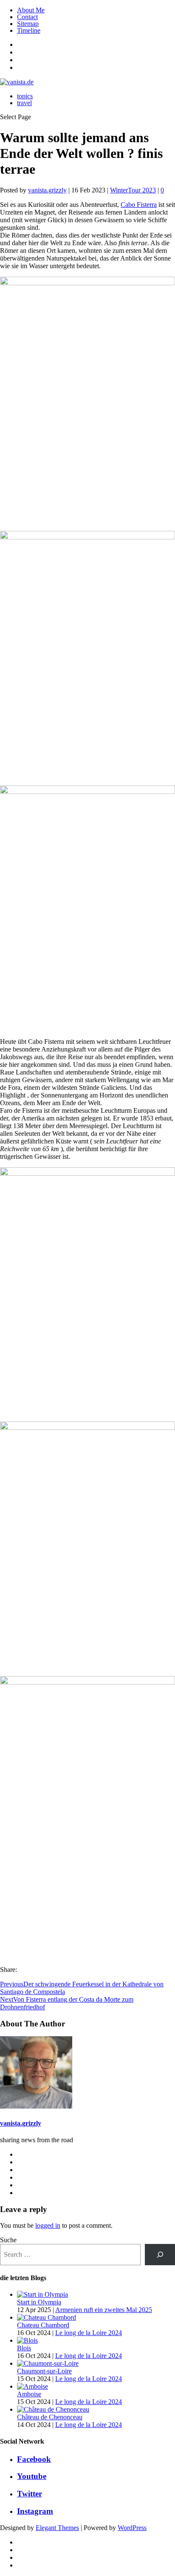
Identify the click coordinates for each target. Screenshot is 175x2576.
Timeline (29, 30)
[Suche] (160, 2254)
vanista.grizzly (47, 190)
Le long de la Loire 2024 (89, 2333)
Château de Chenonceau (50, 2417)
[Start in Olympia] (42, 2294)
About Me (31, 10)
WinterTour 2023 (133, 190)
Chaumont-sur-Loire (44, 2371)
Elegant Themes (57, 2528)
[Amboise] (32, 2386)
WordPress (132, 2528)
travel (24, 103)
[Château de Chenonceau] (53, 2409)
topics (25, 96)
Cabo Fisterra (139, 205)
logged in (48, 2225)
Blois (24, 2348)
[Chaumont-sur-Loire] (48, 2363)
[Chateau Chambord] (47, 2317)
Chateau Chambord (43, 2325)
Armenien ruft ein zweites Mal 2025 (104, 2310)
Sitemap (28, 24)
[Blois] (27, 2340)
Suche (8, 2240)
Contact (27, 17)
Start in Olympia (39, 2302)
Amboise (29, 2394)
